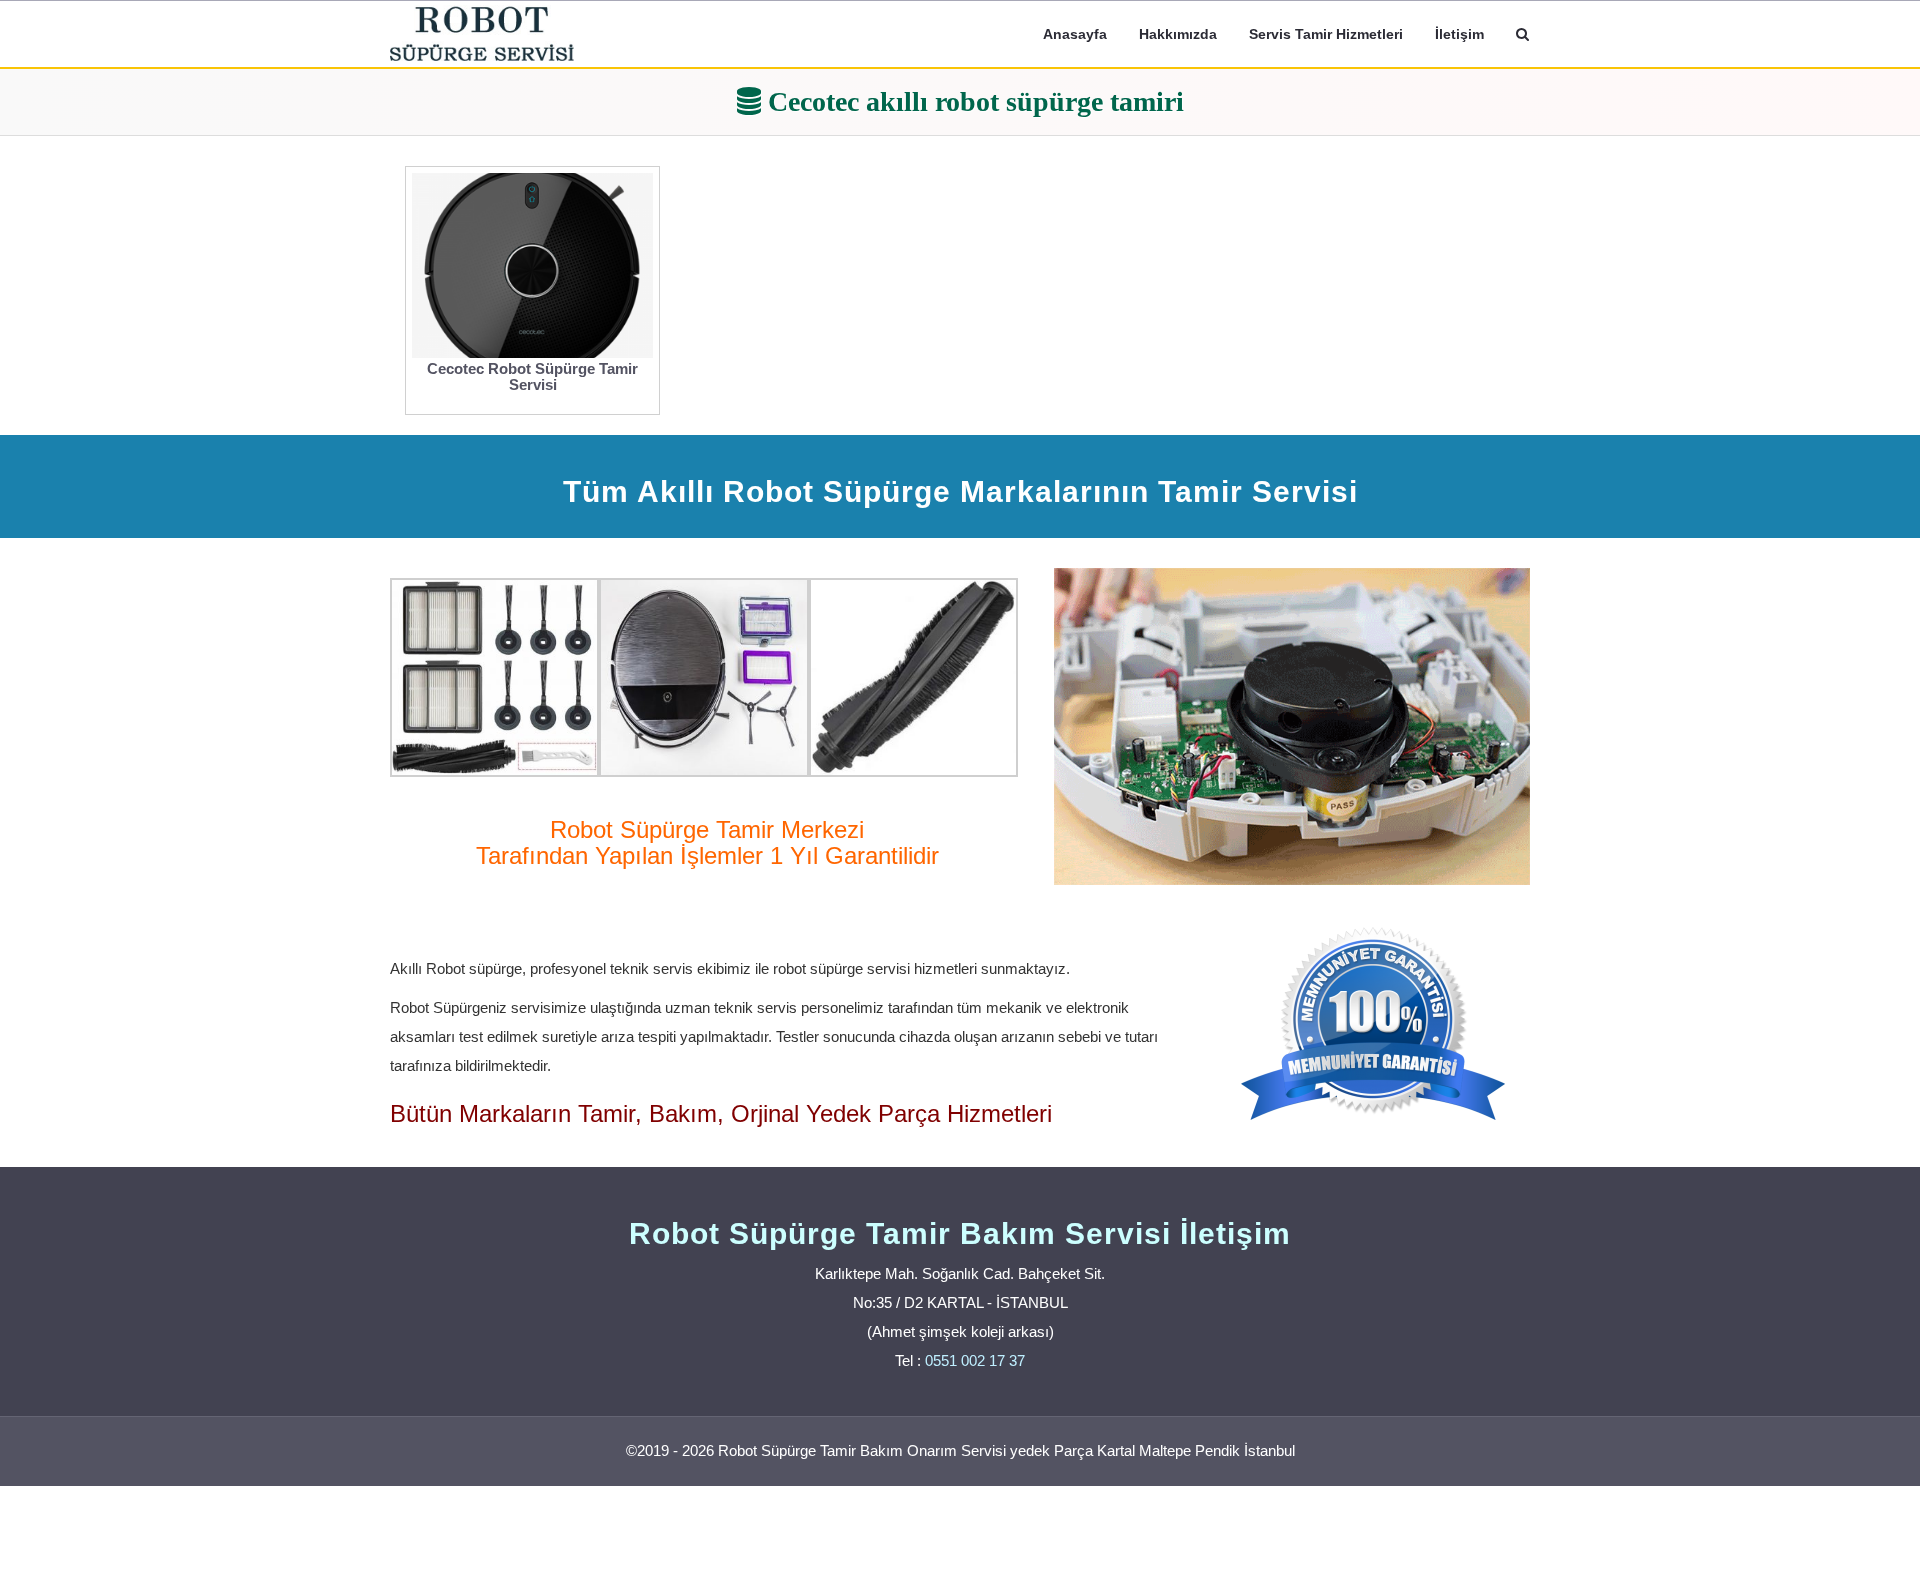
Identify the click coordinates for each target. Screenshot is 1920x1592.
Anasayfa (1075, 34)
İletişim (1459, 34)
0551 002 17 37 (975, 1360)
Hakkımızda (1178, 34)
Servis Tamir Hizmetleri (1326, 34)
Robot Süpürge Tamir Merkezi (707, 829)
